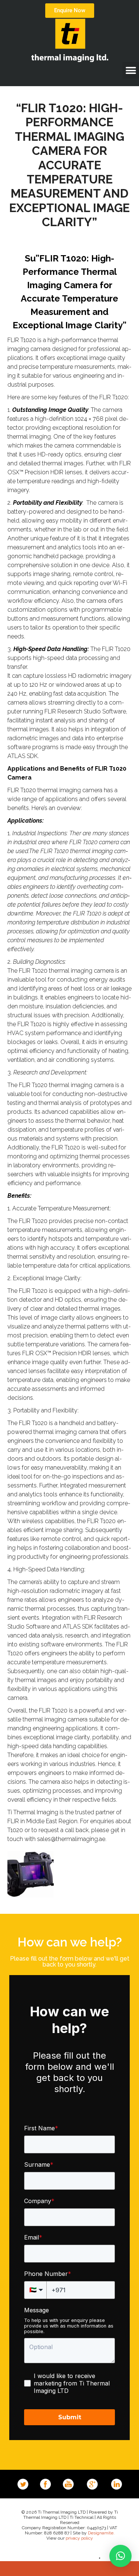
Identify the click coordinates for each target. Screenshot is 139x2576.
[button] (131, 70)
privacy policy (79, 2538)
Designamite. (101, 2533)
